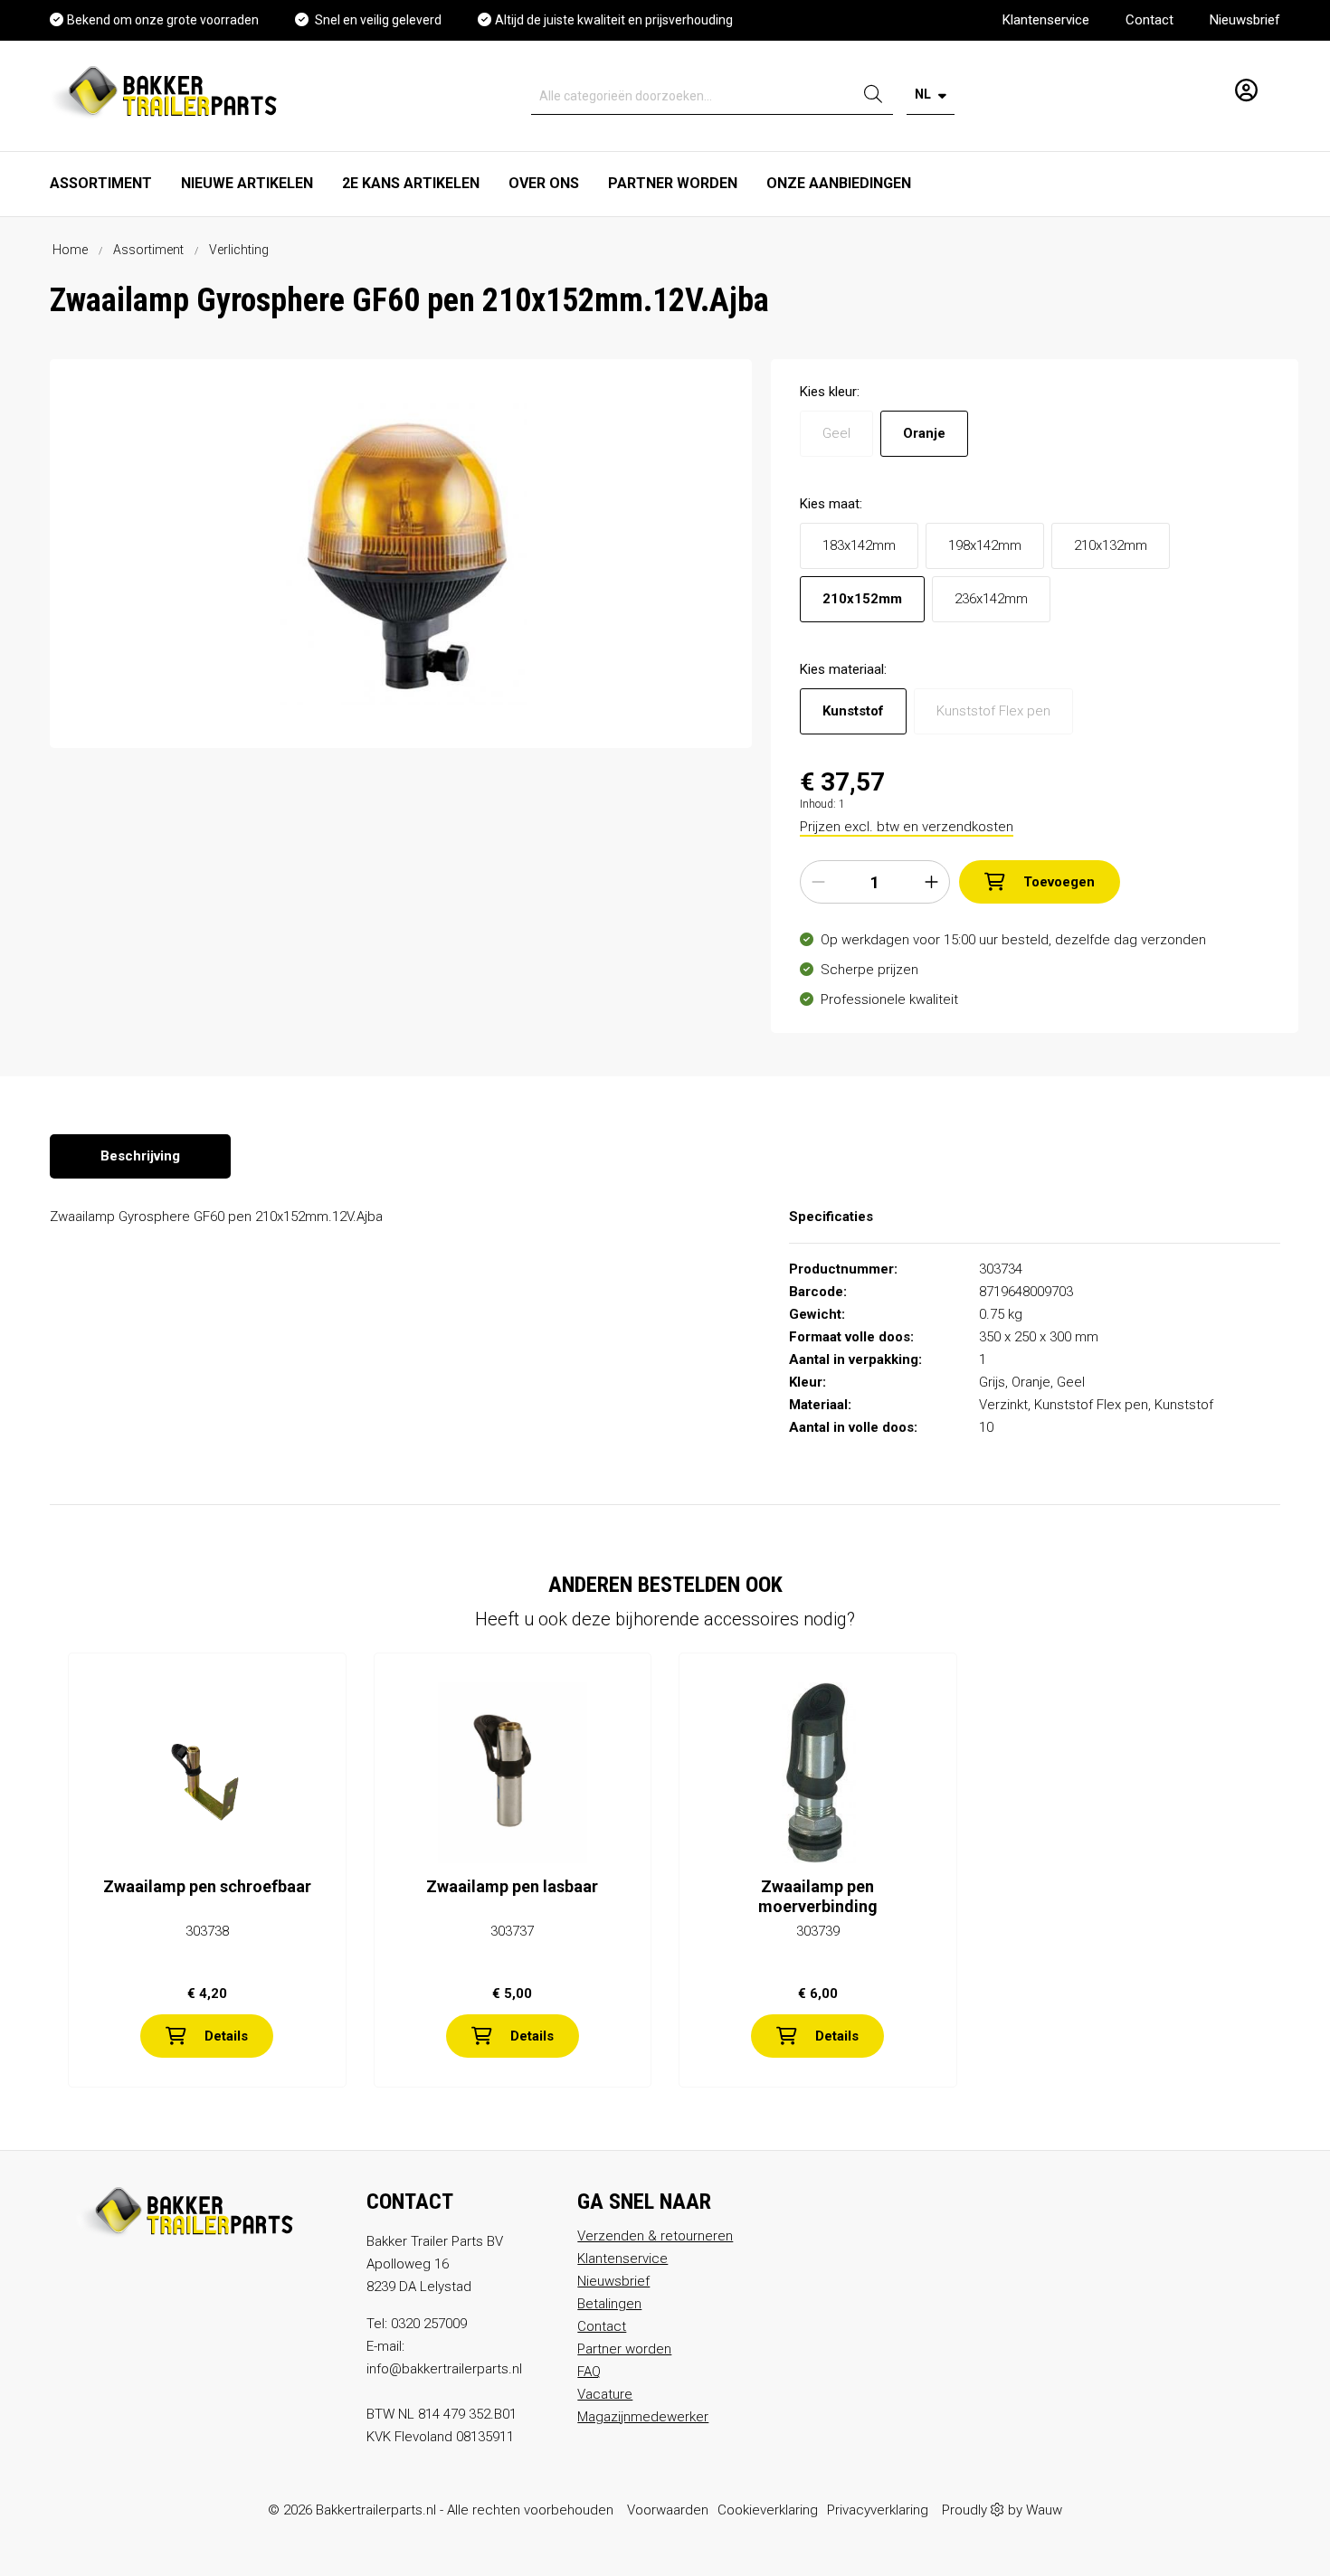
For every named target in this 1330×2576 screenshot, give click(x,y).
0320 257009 (429, 2324)
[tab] (140, 1156)
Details (226, 2036)
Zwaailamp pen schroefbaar (207, 1886)
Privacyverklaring (878, 2510)
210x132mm (1111, 545)
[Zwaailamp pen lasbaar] (513, 1773)
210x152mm (862, 599)
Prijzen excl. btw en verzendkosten (907, 827)
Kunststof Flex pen (993, 711)
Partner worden (624, 2349)
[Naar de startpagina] (168, 91)
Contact (1149, 20)
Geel (836, 433)
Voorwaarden (668, 2510)
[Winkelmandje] (1274, 83)
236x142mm (991, 599)
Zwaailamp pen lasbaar (512, 1886)
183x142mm (859, 545)
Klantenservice (1046, 20)
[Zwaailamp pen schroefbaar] (207, 1773)
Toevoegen (1059, 882)
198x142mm (985, 545)
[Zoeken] (873, 96)
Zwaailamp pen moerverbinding (818, 1896)
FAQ (589, 2372)
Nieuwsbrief (1245, 20)
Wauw (1044, 2510)
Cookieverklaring (768, 2510)
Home (70, 250)
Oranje (924, 433)
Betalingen (609, 2304)
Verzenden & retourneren (655, 2236)
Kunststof (853, 711)
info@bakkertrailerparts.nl (444, 2369)
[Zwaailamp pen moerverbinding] (818, 1773)
